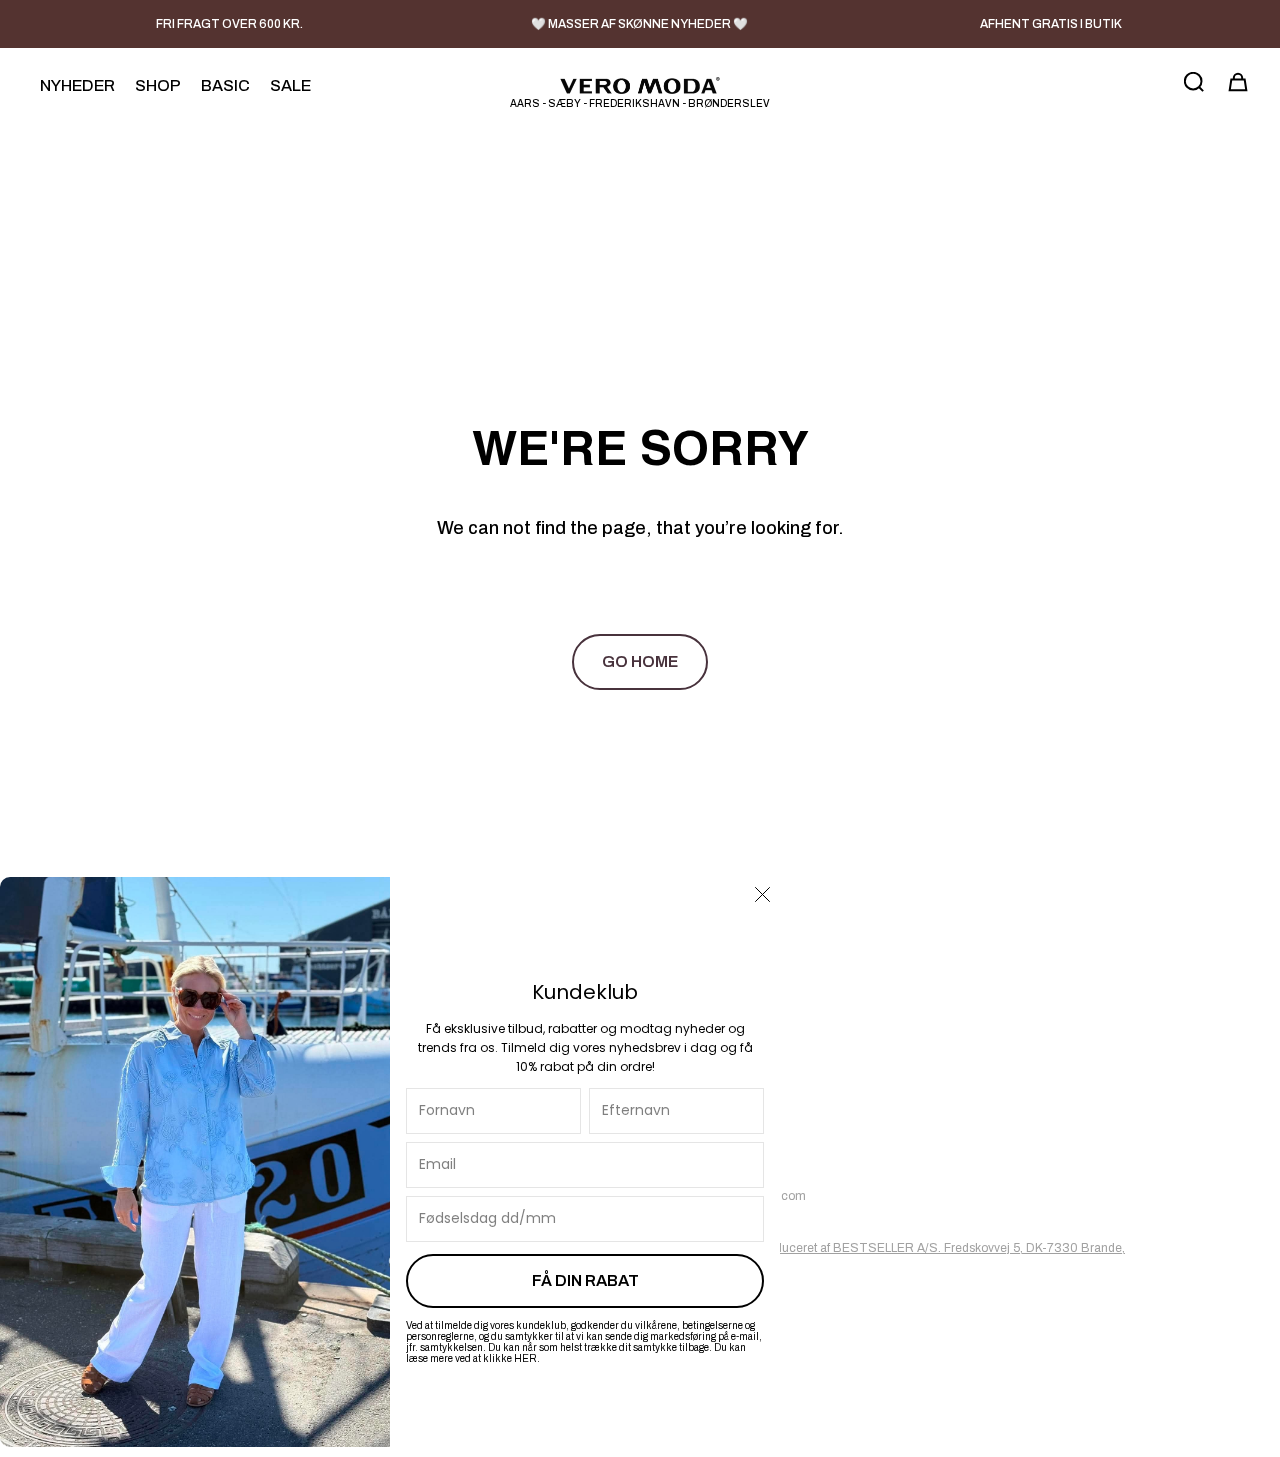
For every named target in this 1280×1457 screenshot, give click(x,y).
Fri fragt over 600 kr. (229, 24)
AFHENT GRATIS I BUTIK (1051, 24)
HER (525, 1358)
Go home (640, 661)
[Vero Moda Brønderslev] (640, 85)
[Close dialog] (762, 894)
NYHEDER (77, 85)
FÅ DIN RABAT (585, 1280)
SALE (290, 85)
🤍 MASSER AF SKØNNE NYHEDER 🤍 (639, 24)
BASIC (225, 85)
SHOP (158, 85)
